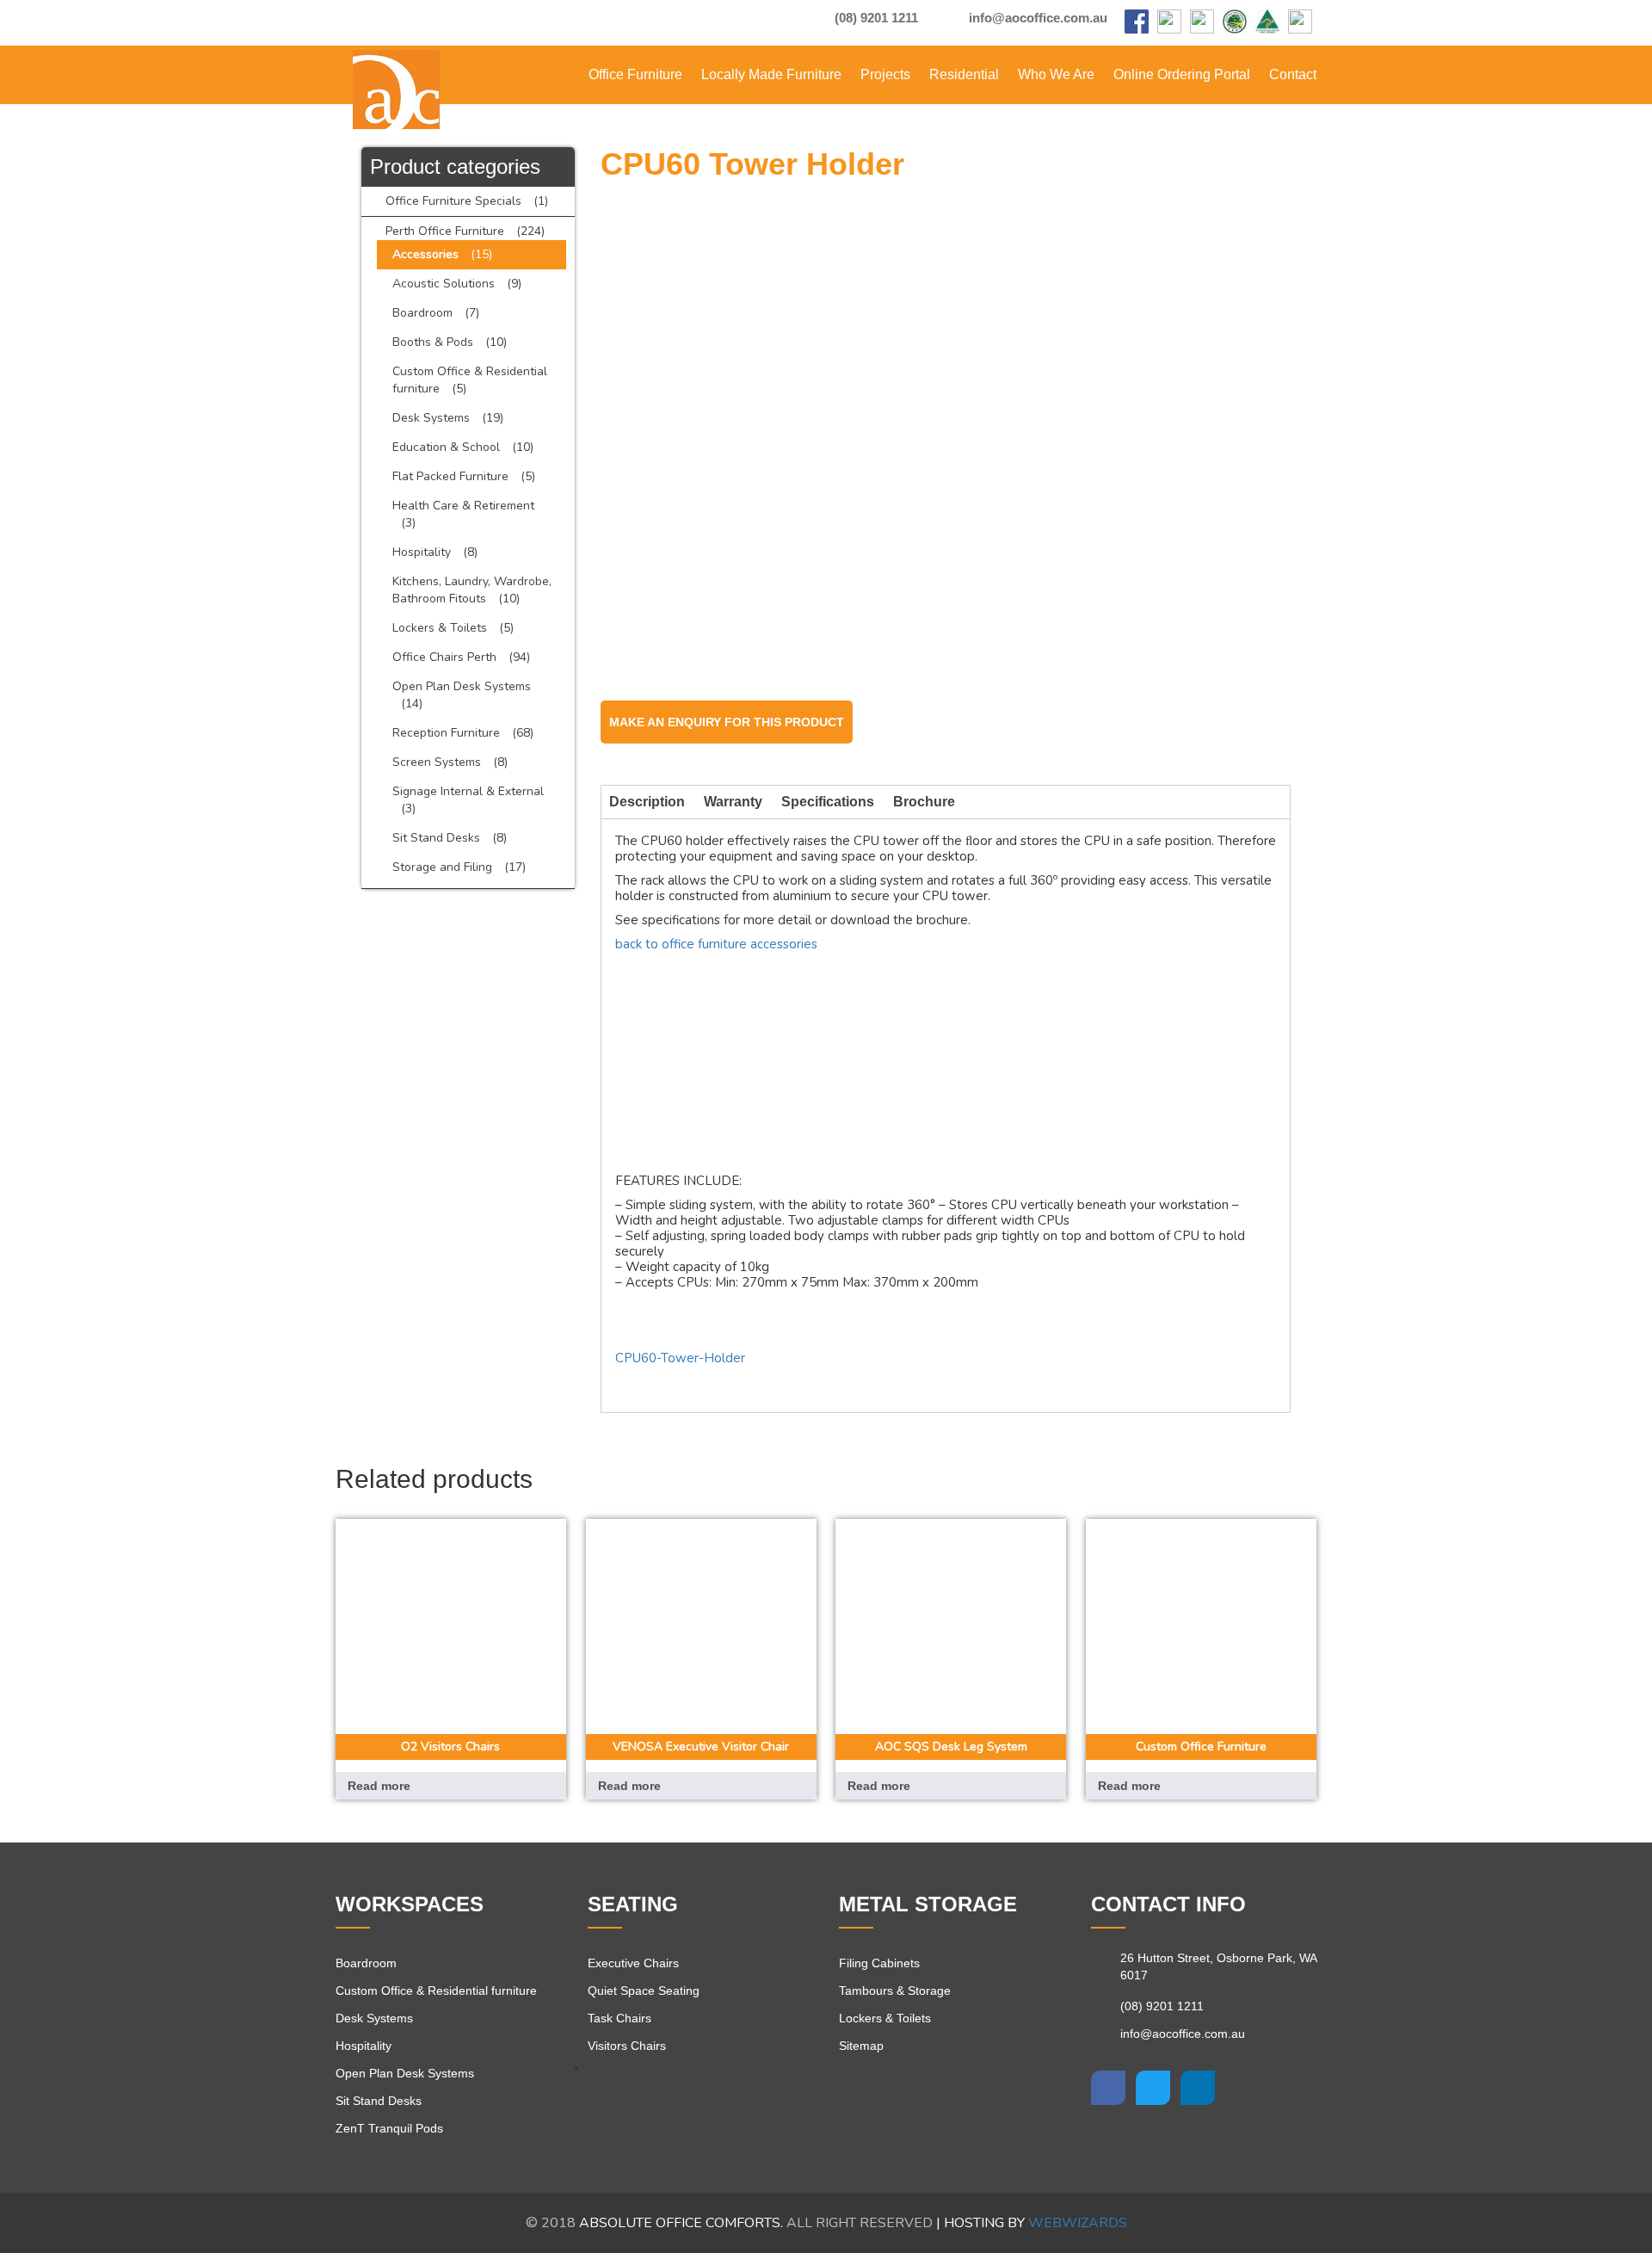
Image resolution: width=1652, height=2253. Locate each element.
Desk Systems (431, 418)
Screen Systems (437, 762)
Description (647, 802)
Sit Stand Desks (436, 838)
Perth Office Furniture (445, 231)
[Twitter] (1153, 2088)
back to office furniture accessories (716, 944)
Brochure (924, 802)
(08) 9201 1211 (875, 18)
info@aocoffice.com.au (1036, 18)
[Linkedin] (1198, 2088)
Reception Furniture (446, 733)
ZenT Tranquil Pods (389, 2128)
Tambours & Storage (895, 1991)
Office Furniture (635, 74)
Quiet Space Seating (644, 1991)
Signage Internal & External (468, 791)
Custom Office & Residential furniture (436, 1991)
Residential (964, 74)
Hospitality (422, 552)
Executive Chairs (633, 1963)
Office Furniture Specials (453, 201)
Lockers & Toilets (440, 628)
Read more (379, 1786)
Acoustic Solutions (444, 284)
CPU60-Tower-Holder (680, 1358)
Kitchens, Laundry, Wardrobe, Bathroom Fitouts (472, 590)
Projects (885, 74)
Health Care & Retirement (463, 506)
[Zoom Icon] (1273, 216)
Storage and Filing (442, 867)
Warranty (733, 802)
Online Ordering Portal (1182, 74)
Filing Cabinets (879, 1963)
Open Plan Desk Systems (462, 686)
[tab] (647, 802)
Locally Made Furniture (771, 74)
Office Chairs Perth (444, 657)
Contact (1293, 74)
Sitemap (861, 2046)
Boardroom (422, 313)
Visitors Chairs (627, 2046)
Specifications (828, 802)
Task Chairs (619, 2018)
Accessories (425, 254)
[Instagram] (1169, 23)
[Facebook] (1137, 23)
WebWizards (1078, 2223)
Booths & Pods (433, 342)
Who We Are (1056, 74)
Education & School (446, 447)
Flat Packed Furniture (450, 476)
